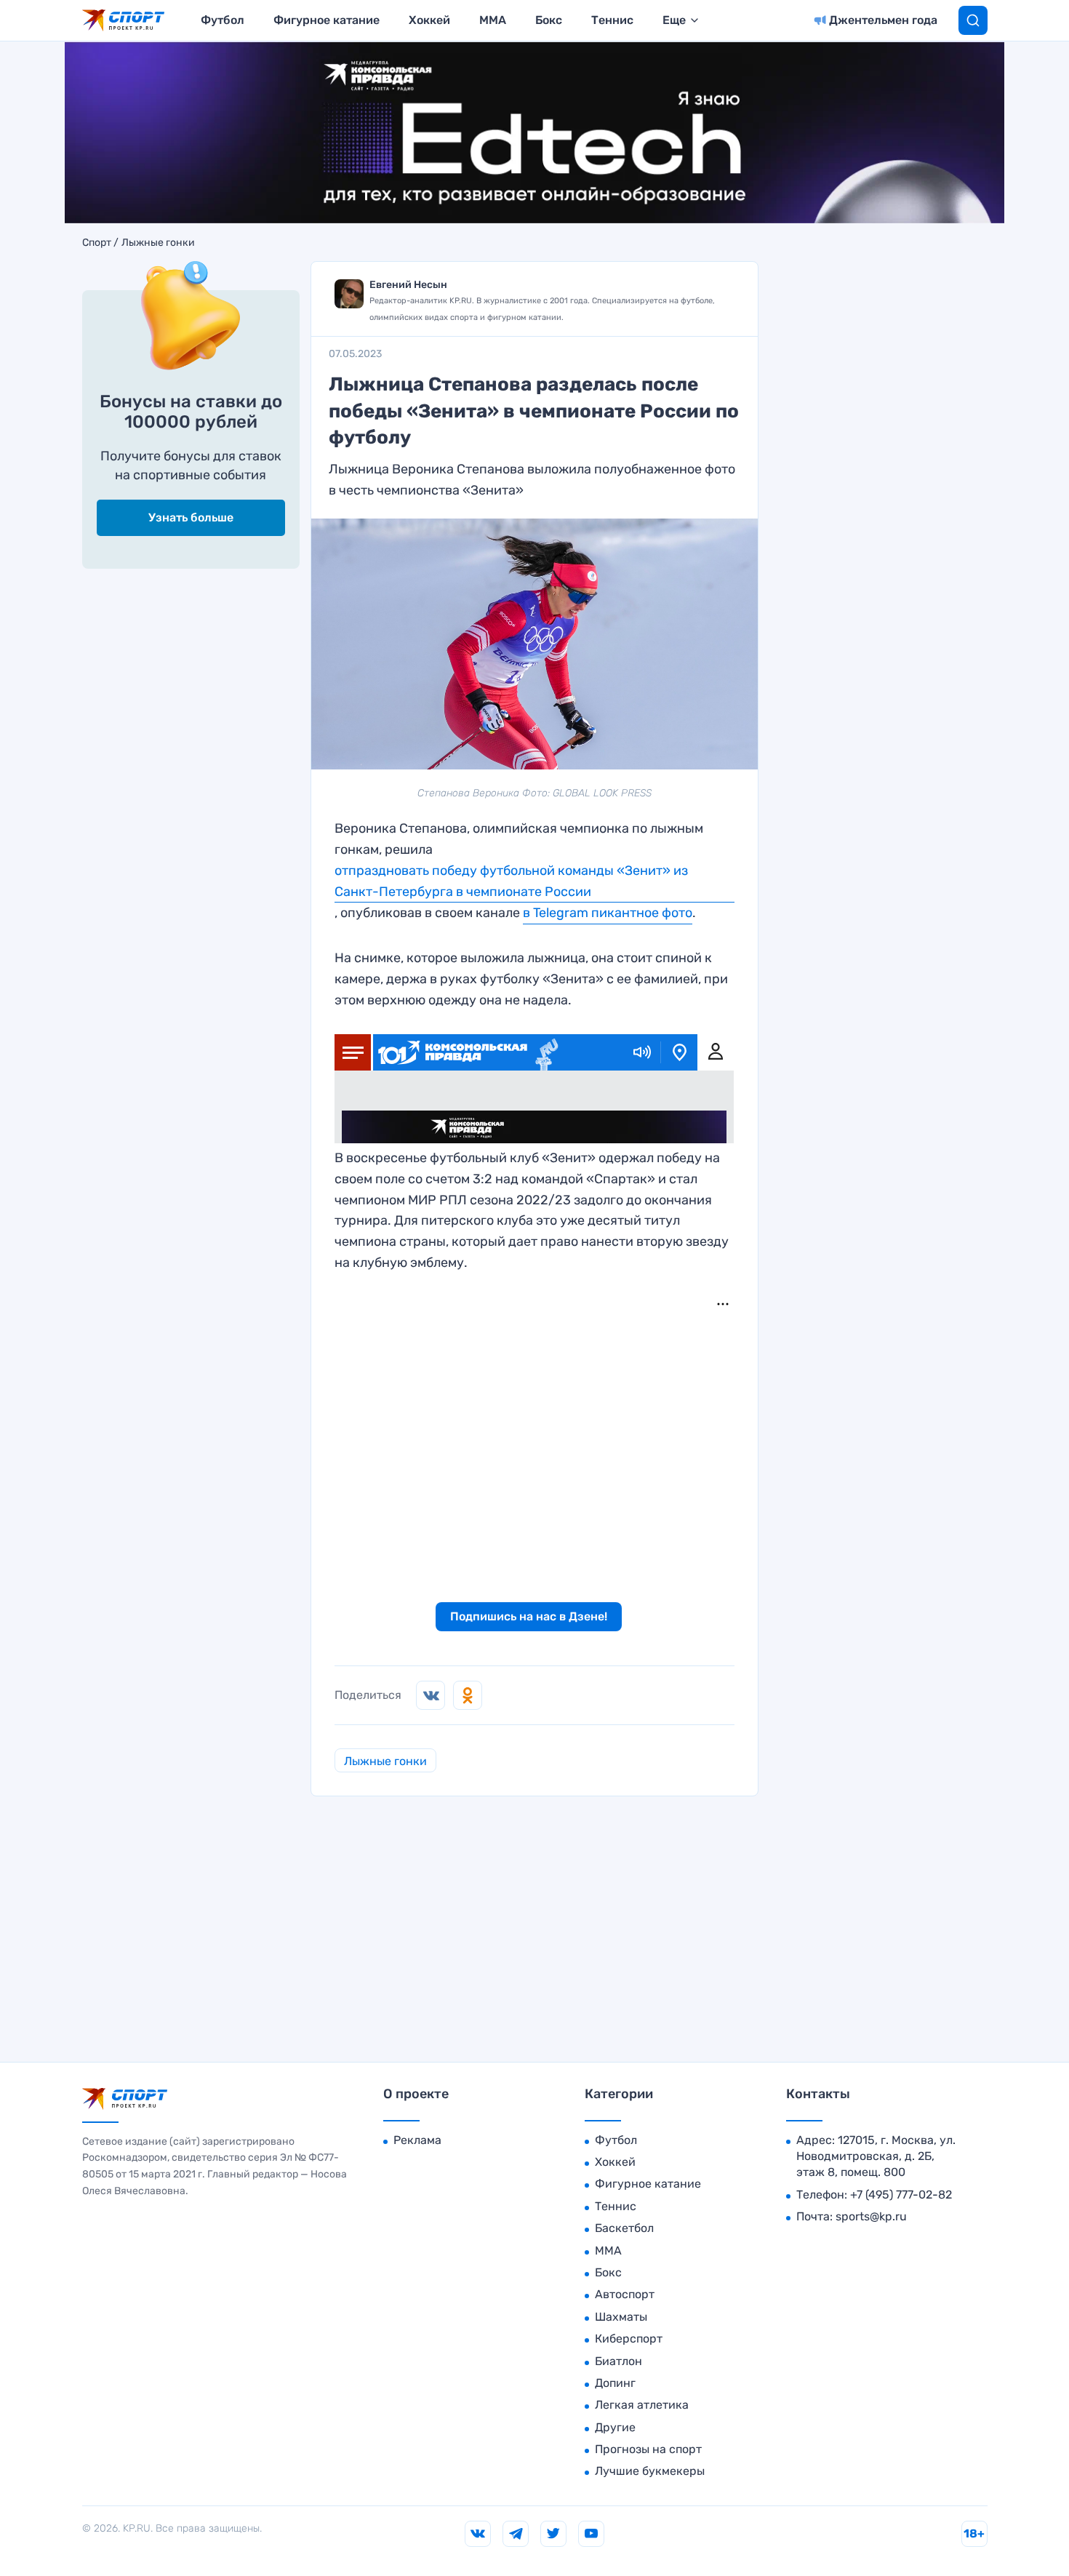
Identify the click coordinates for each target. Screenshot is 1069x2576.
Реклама (417, 2140)
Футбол (223, 20)
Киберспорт (629, 2339)
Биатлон (618, 2361)
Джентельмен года (883, 20)
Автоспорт (625, 2294)
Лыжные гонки (158, 243)
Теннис (612, 20)
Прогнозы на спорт (648, 2449)
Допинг (615, 2383)
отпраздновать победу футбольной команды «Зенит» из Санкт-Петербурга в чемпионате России (511, 881)
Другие (615, 2427)
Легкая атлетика (642, 2405)
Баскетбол (624, 2228)
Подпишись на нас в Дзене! (529, 1616)
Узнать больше (191, 517)
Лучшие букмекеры (650, 2471)
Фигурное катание (327, 20)
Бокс (549, 20)
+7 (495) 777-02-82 (901, 2195)
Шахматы (621, 2317)
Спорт (97, 243)
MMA (493, 20)
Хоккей (429, 20)
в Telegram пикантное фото (608, 913)
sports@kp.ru (871, 2216)
